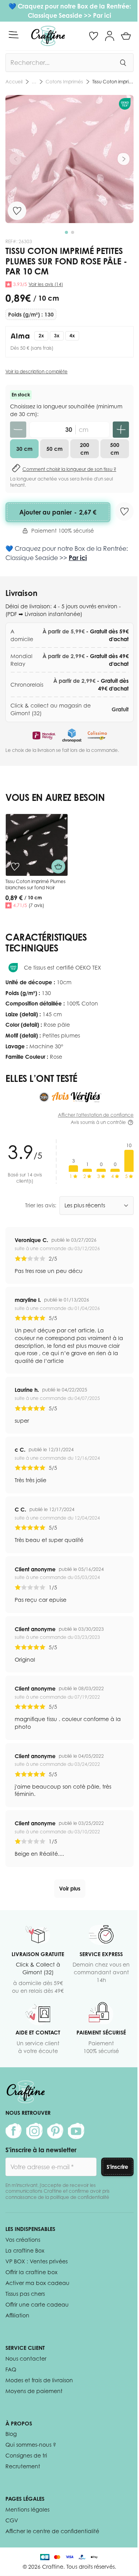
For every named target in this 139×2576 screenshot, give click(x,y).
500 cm (115, 449)
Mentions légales (27, 2509)
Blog (11, 2434)
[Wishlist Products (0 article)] (93, 36)
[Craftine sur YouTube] (76, 2131)
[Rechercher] (123, 63)
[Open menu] (14, 35)
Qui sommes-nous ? (31, 2445)
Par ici (102, 15)
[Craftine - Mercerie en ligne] (48, 36)
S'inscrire (117, 2167)
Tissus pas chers (25, 2294)
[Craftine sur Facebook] (14, 2131)
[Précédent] (15, 159)
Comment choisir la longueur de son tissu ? (69, 469)
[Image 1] (66, 232)
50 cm (54, 449)
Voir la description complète (36, 372)
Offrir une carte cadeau (37, 2304)
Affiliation (17, 2315)
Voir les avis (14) (46, 284)
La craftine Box (25, 2250)
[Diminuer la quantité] (18, 430)
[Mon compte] (110, 36)
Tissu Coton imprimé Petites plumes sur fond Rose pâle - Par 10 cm (113, 82)
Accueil (14, 82)
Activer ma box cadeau (37, 2283)
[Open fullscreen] (69, 159)
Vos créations (23, 2240)
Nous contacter (26, 2359)
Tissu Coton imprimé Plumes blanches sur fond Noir (36, 884)
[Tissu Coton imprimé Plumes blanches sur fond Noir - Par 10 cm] (37, 845)
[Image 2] (73, 232)
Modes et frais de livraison (39, 2380)
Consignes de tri (26, 2455)
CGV (12, 2520)
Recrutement (23, 2466)
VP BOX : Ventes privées (36, 2261)
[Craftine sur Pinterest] (55, 2131)
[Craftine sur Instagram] (34, 2131)
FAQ (11, 2369)
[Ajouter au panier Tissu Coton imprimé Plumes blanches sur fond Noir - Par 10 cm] (58, 867)
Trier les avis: (41, 1205)
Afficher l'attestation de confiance (96, 1115)
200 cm (85, 449)
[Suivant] (124, 159)
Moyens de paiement (34, 2391)
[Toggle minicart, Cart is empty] (126, 36)
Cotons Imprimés (64, 82)
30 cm (24, 449)
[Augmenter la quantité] (121, 430)
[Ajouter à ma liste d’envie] (17, 211)
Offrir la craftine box (31, 2272)
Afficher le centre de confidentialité (52, 2531)
